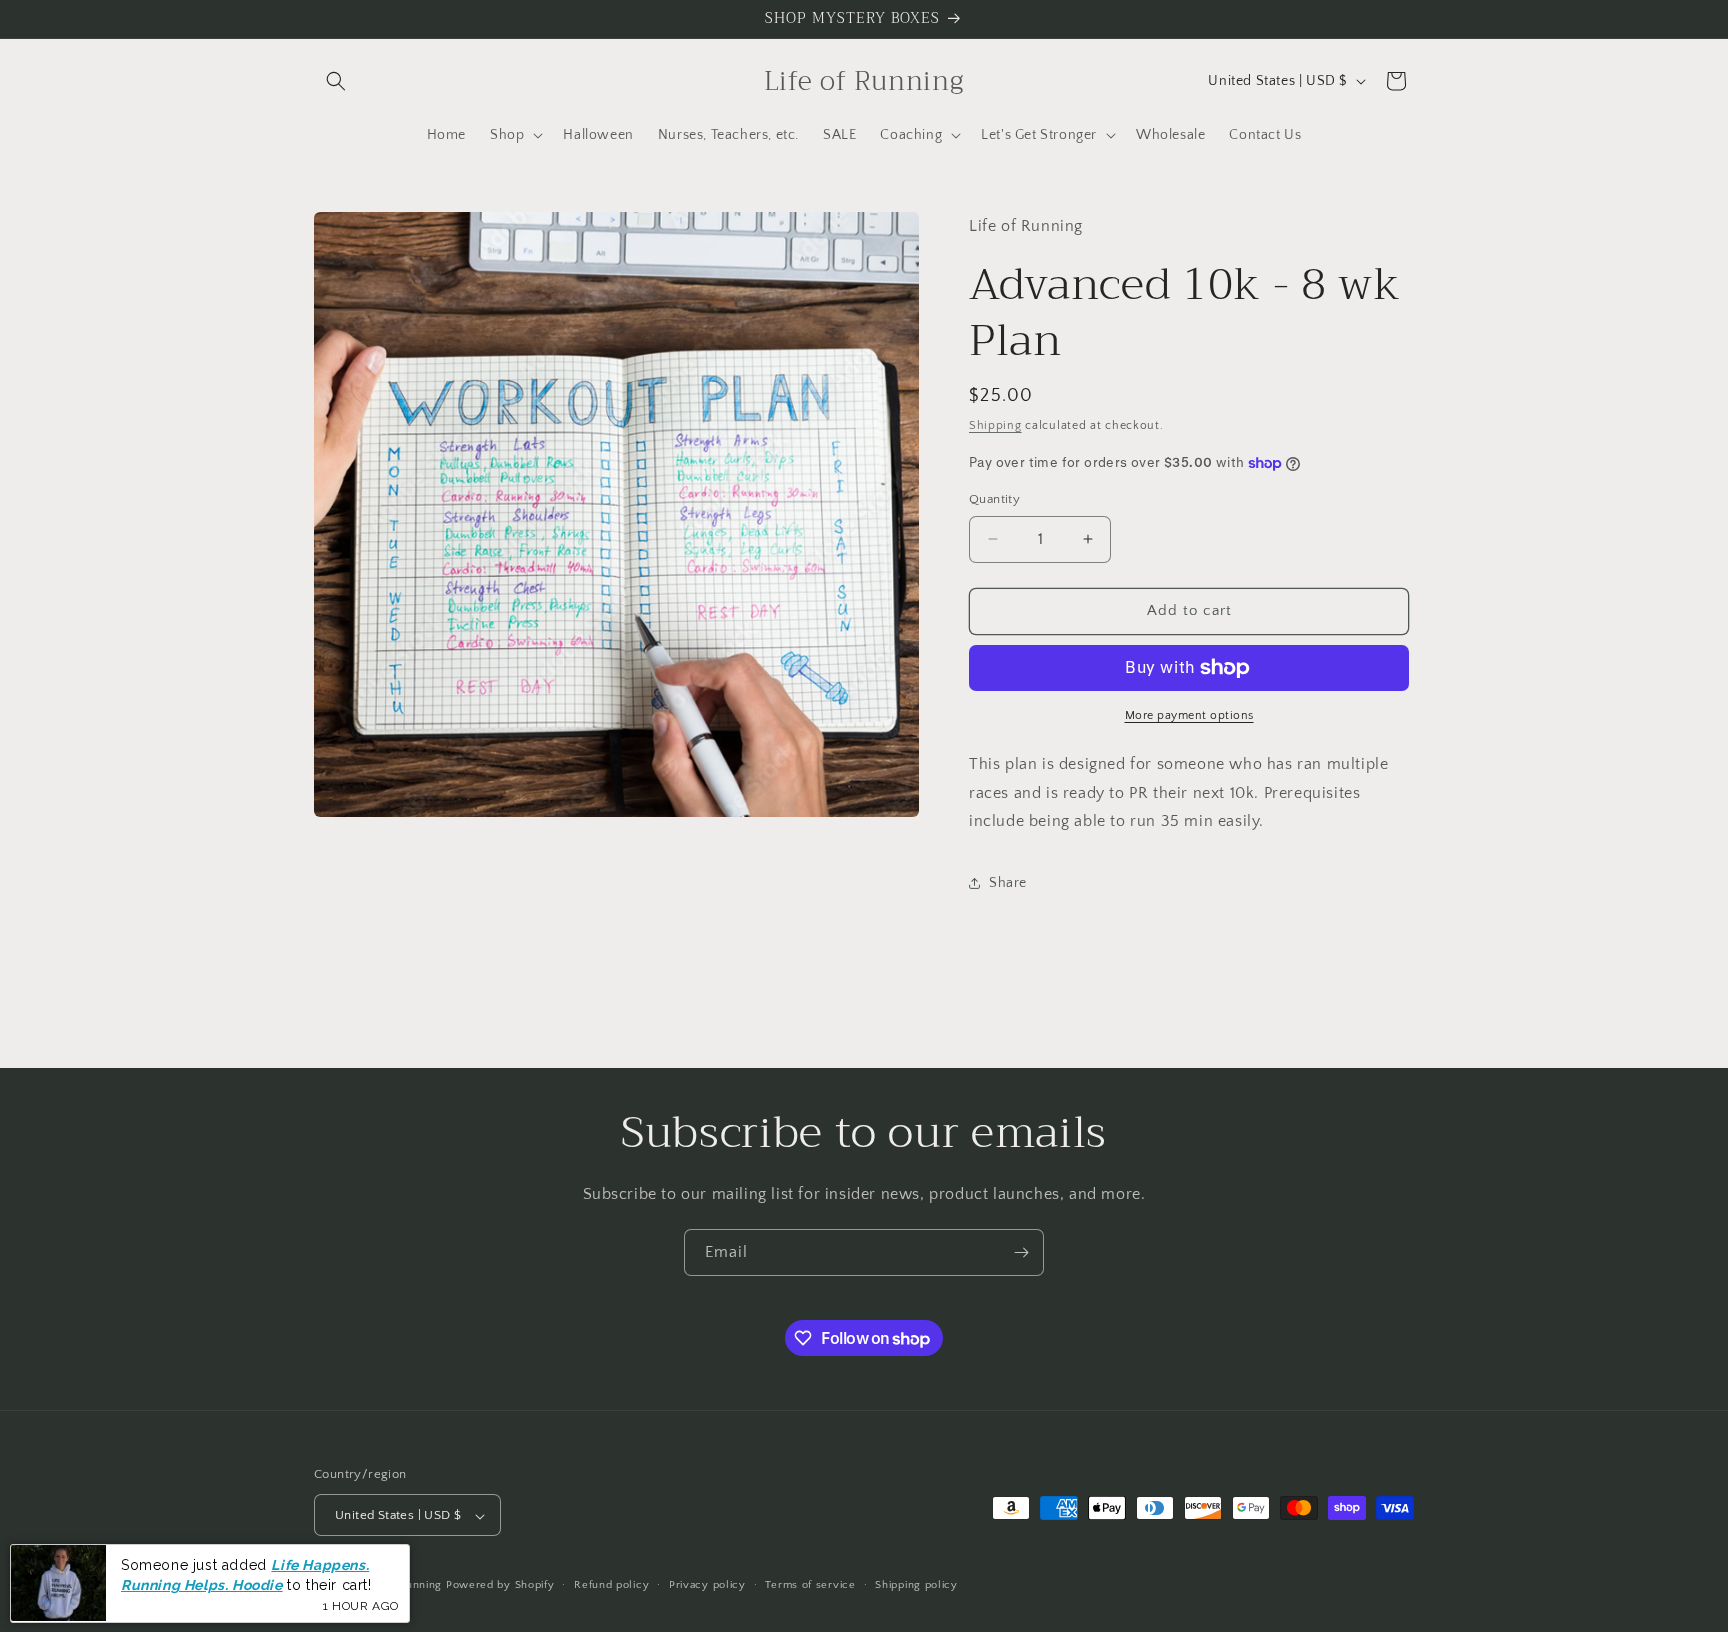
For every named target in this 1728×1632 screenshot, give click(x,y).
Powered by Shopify (500, 1586)
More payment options (1189, 715)
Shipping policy (916, 1585)
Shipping (995, 425)
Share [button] (1008, 883)
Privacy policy (707, 1585)
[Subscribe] (1021, 1252)
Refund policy (611, 1585)
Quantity (994, 499)
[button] (336, 81)
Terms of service (810, 1585)
